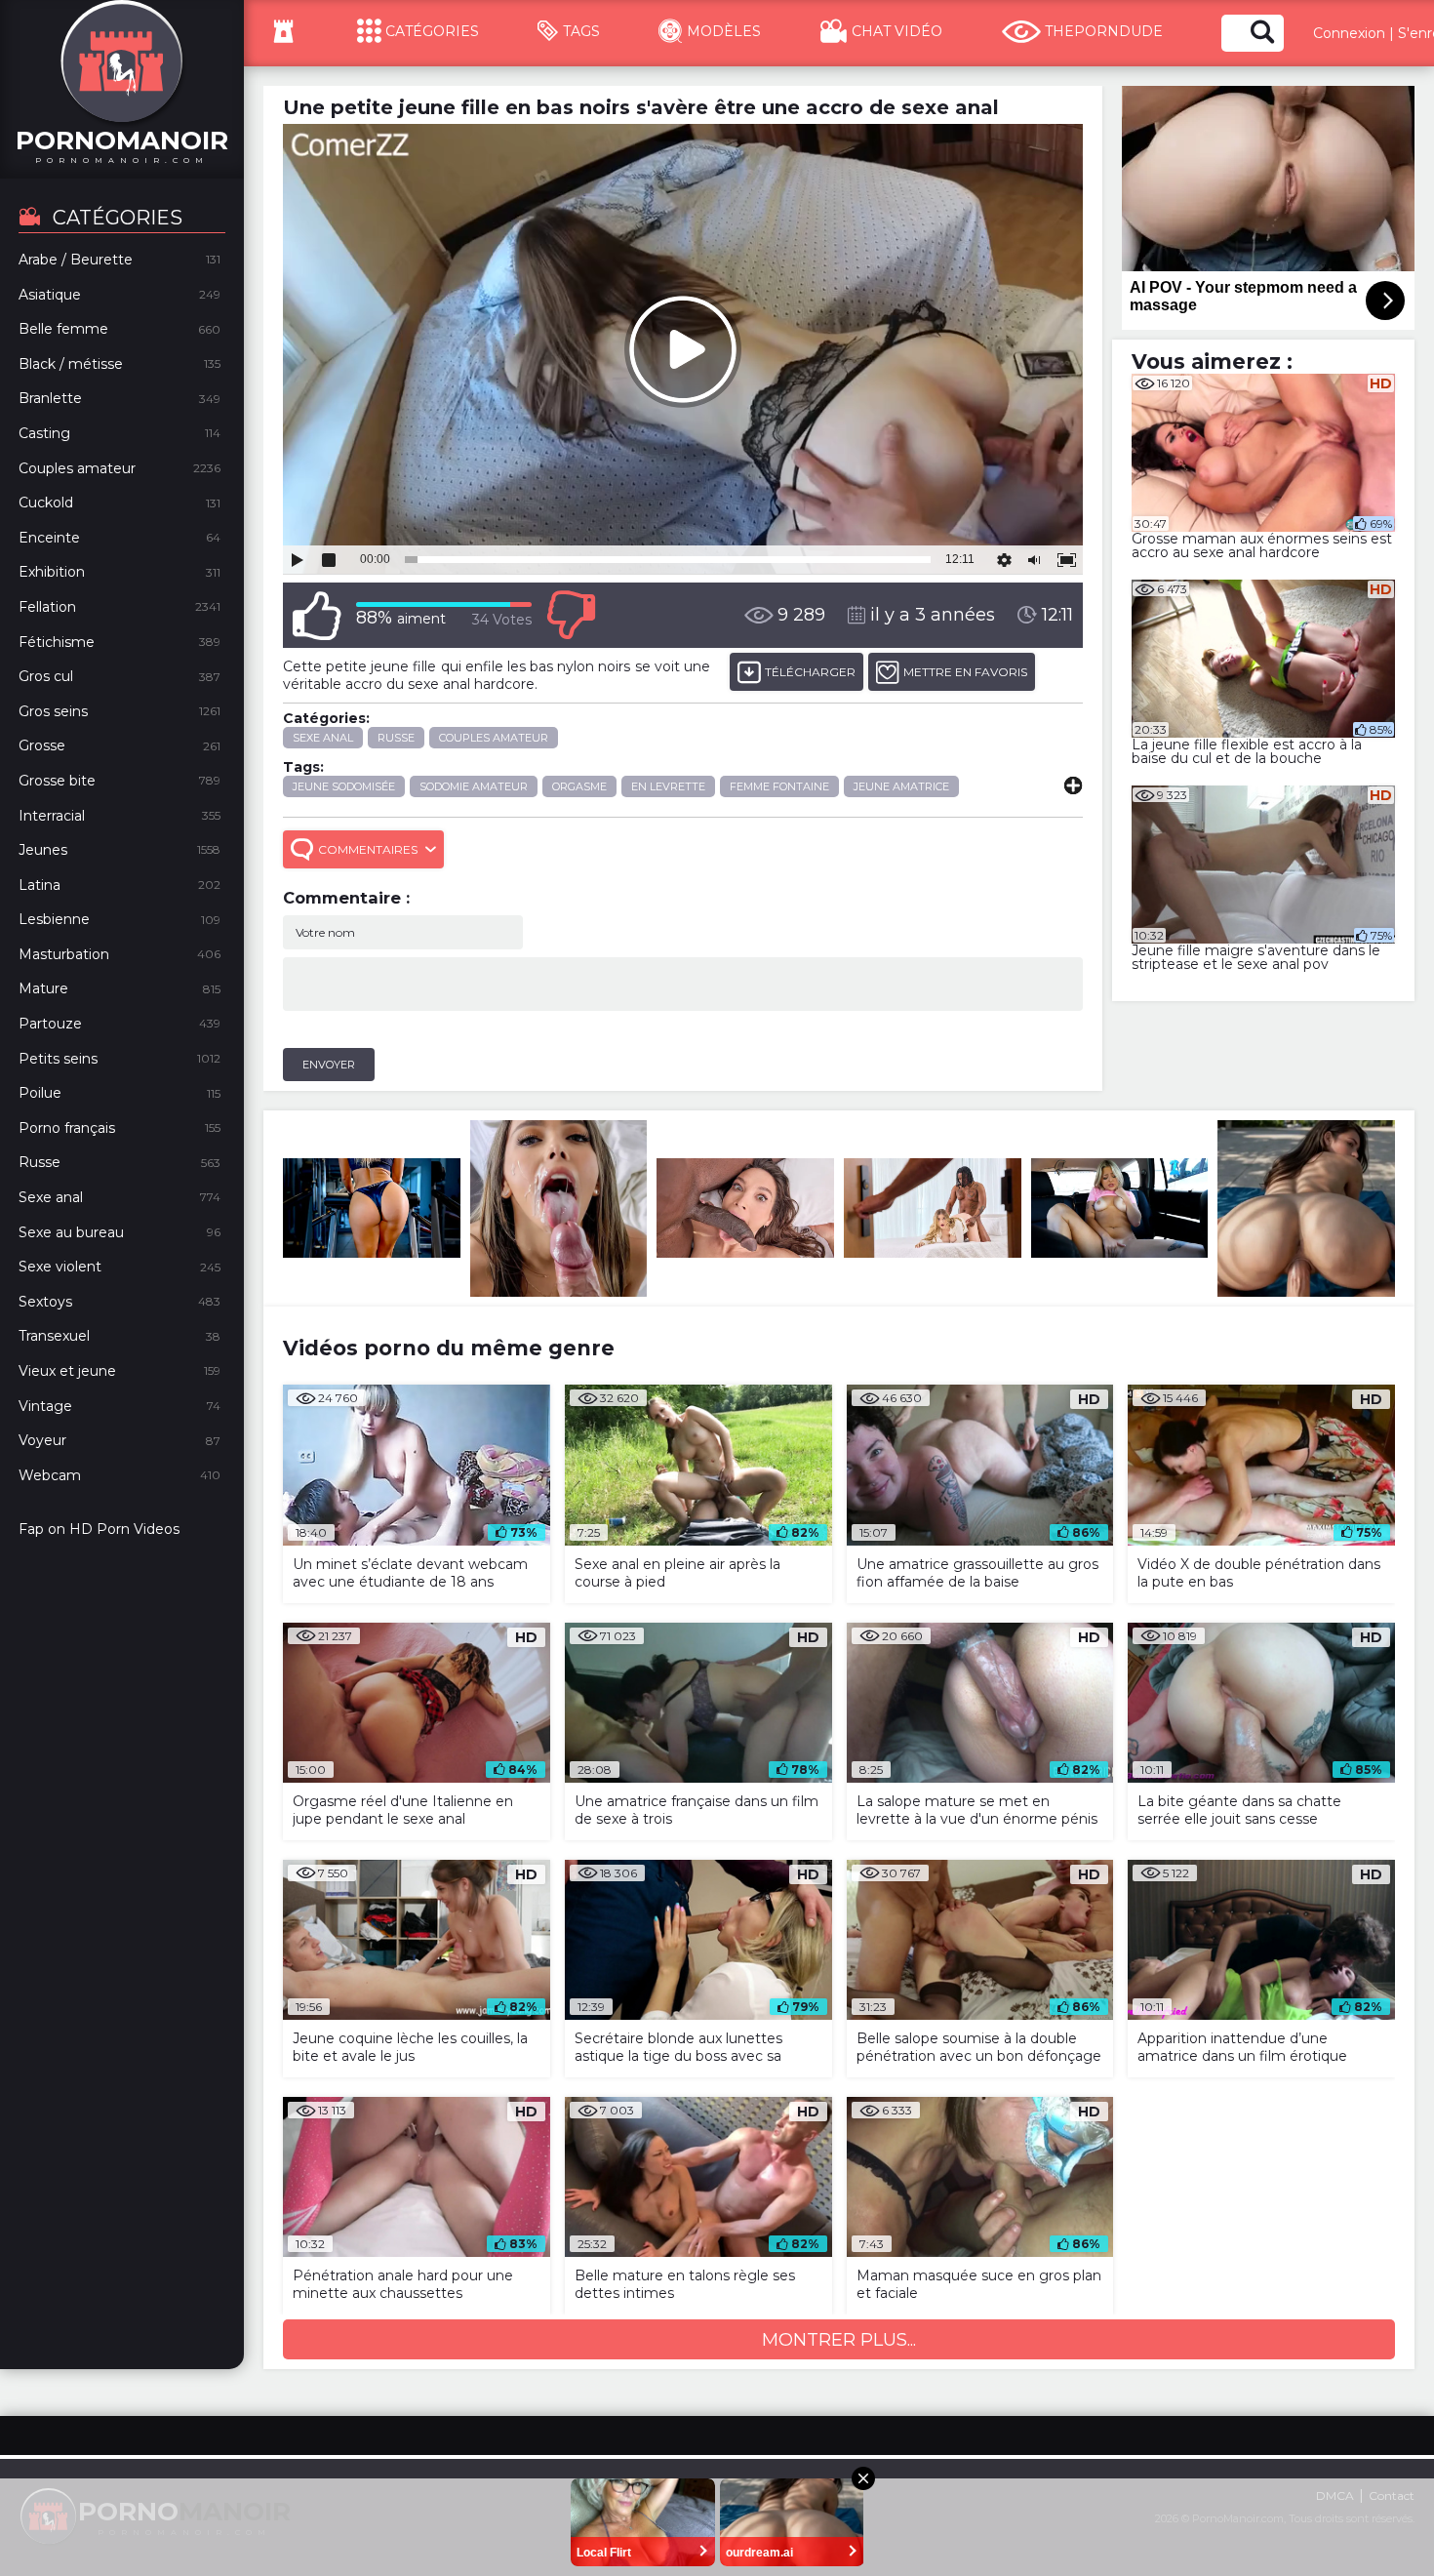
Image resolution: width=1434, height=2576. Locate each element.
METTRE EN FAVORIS (965, 672)
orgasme (579, 786)
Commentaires (368, 849)
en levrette (668, 786)
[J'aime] (317, 615)
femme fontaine (779, 786)
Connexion (1349, 33)
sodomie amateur (474, 786)
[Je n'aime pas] (571, 615)
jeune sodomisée (344, 786)
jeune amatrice (901, 786)
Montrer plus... (839, 2340)
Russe (396, 738)
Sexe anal (323, 738)
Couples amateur (494, 738)
